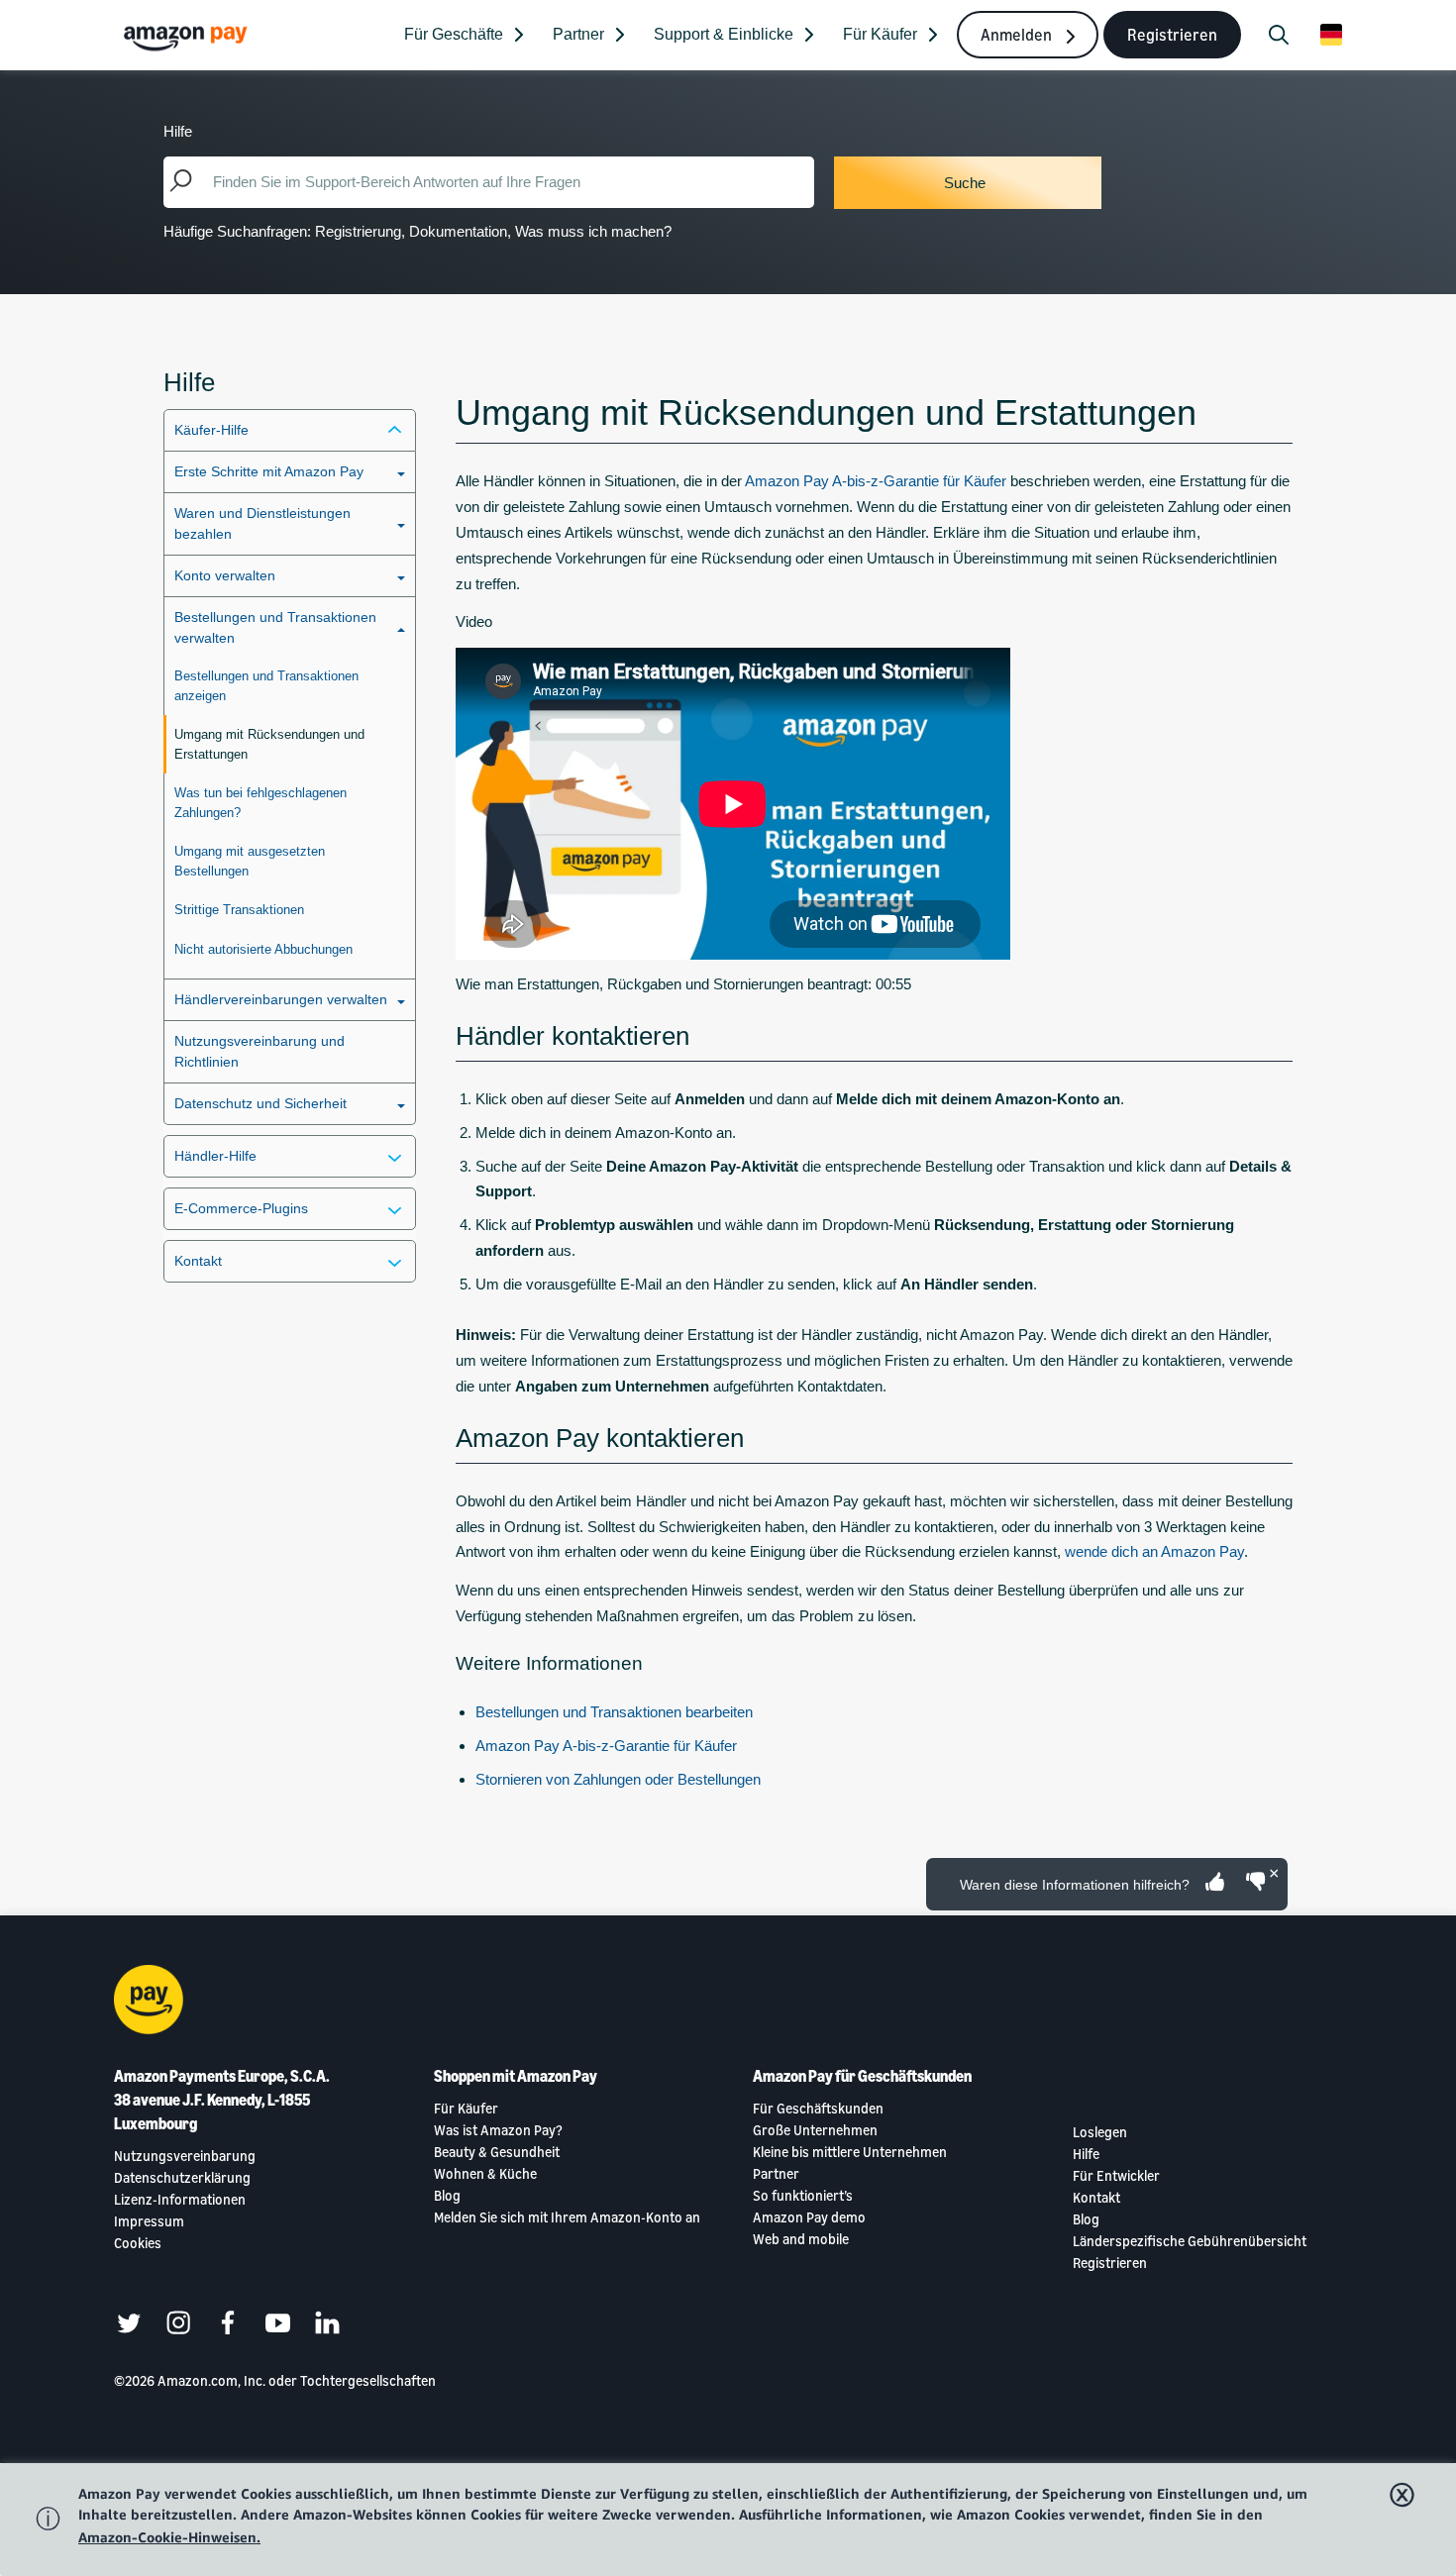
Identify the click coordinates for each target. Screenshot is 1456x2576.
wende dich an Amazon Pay (1154, 1551)
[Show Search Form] (1279, 35)
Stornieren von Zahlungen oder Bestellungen (618, 1779)
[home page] (188, 37)
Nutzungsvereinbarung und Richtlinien (260, 1051)
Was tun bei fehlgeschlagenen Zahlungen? (260, 803)
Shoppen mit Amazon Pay (516, 2076)
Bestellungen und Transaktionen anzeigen (266, 686)
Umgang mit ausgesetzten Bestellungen (250, 861)
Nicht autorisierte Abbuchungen (263, 949)
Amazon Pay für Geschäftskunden (862, 2076)
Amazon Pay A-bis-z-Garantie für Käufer (876, 481)
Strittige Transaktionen (239, 910)
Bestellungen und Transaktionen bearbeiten (614, 1712)
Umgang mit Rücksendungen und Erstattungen (269, 744)
